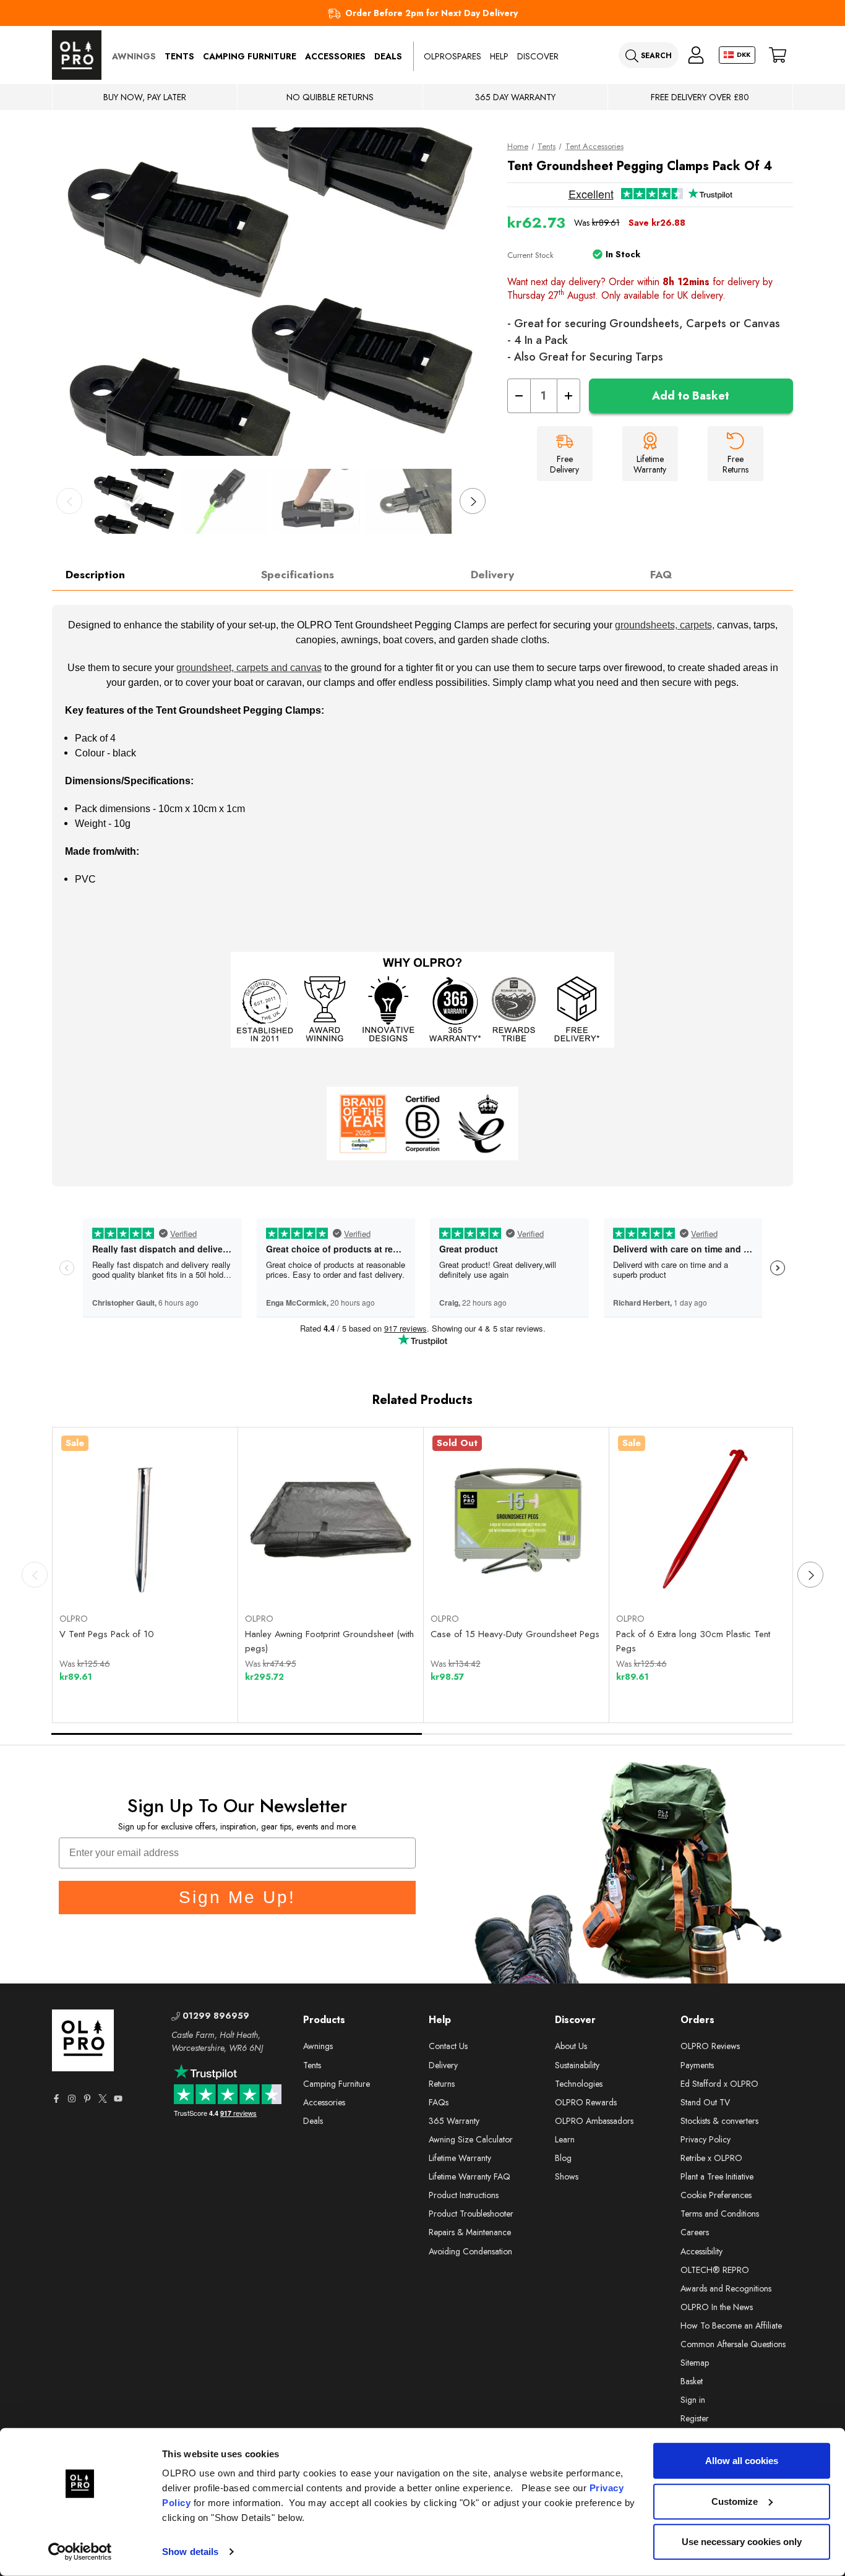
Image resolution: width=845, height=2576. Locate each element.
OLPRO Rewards (586, 2102)
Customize (735, 2501)
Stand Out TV (705, 2102)
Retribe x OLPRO (711, 2158)
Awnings (134, 56)
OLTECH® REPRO (715, 2270)
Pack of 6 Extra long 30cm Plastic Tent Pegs (693, 1641)
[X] (103, 2099)
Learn (565, 2139)
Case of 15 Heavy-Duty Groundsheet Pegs (515, 1634)
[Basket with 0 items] (778, 55)
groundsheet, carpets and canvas (249, 668)
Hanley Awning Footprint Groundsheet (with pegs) (329, 1641)
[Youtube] (118, 2099)
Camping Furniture (250, 56)
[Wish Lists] (188, 1573)
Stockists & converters (719, 2121)
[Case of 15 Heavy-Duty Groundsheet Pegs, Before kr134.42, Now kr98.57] (517, 1520)
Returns (442, 2084)
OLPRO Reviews (710, 2046)
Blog (563, 2158)
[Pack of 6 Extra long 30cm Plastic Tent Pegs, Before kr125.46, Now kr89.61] (702, 1520)
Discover (538, 56)
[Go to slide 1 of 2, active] (237, 1734)
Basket (692, 2381)
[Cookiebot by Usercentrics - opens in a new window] (80, 2552)
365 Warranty (454, 2121)
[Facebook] (56, 2099)
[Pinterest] (87, 2099)
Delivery (492, 575)
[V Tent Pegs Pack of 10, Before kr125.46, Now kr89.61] (145, 1520)
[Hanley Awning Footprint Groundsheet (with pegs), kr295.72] (331, 1520)
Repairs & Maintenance (470, 2232)
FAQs (439, 2102)
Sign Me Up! (237, 1897)
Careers (695, 2232)
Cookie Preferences (716, 2195)
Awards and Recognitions (726, 2288)
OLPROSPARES (453, 56)
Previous (69, 501)
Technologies (579, 2084)
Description (95, 575)
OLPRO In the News (717, 2307)
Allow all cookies (742, 2461)
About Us (571, 2046)
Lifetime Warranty (460, 2158)
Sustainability (577, 2065)
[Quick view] (102, 1573)
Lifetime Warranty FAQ (470, 2176)
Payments (697, 2065)
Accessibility (701, 2251)
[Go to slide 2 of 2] (608, 1734)
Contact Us (448, 2046)
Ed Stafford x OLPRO (719, 2084)
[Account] (696, 55)
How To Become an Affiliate (731, 2326)
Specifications (298, 575)
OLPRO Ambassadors (594, 2121)
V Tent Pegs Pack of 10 (107, 1634)
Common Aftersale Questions (733, 2344)
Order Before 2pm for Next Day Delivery (431, 13)
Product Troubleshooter (471, 2214)
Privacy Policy (706, 2139)
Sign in (693, 2400)
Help (499, 56)
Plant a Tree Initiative (717, 2176)
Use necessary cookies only (742, 2542)
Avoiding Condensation (470, 2251)
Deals (388, 56)
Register (695, 2418)
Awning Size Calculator (471, 2139)
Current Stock (530, 255)
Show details (190, 2552)
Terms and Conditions (720, 2214)
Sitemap (695, 2363)
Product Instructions (464, 2195)
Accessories (335, 56)
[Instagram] (72, 2099)
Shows (567, 2176)
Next (473, 501)
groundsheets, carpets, (665, 625)
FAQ (661, 575)
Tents (179, 56)
